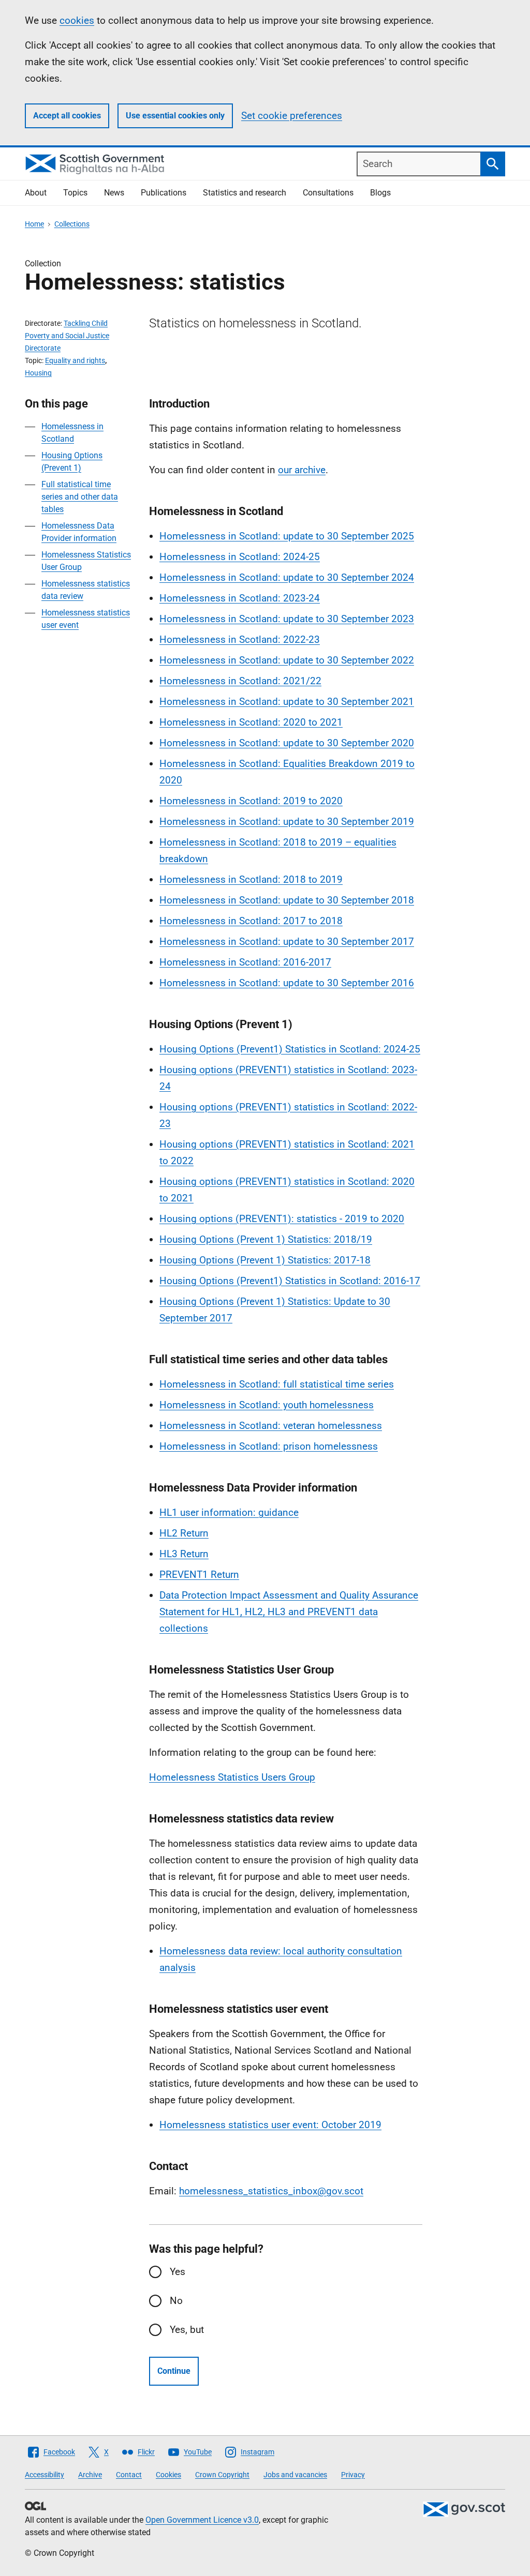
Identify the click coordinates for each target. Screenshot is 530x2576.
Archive (90, 2475)
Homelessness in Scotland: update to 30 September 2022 (287, 660)
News (114, 193)
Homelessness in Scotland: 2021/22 (240, 681)
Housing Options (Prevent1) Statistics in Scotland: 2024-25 (290, 1049)
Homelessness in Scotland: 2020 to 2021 (251, 722)
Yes (178, 2272)
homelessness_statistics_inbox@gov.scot (271, 2191)
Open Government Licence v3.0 (202, 2520)
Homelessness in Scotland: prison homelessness (269, 1446)
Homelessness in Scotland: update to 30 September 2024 (287, 577)
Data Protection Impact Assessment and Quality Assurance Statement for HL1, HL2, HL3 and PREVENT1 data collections (289, 1612)
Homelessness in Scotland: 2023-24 (240, 598)
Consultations (328, 193)
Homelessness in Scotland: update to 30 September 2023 (287, 619)
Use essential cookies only (175, 116)
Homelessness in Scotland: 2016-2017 (245, 962)
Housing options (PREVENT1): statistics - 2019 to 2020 (282, 1219)
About (36, 193)
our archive (302, 470)
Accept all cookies (67, 116)
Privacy (353, 2475)
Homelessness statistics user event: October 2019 (270, 2125)
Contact (129, 2475)
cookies (77, 20)
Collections (72, 224)
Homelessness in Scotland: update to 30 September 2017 (287, 941)
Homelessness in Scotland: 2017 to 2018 (251, 921)
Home (34, 224)
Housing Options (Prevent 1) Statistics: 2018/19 (266, 1239)
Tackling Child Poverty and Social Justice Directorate (67, 336)
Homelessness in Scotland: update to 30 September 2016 (287, 983)
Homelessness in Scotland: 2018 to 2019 (251, 879)
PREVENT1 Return (199, 1575)
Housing (38, 373)
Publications (164, 193)
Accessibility (45, 2475)
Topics (75, 193)
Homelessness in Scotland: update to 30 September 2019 (287, 822)
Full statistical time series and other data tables (80, 497)
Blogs (380, 193)
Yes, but (187, 2330)
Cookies (168, 2475)
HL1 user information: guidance (229, 1512)
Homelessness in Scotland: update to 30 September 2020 (287, 743)
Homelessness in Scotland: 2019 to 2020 (251, 801)
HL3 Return (184, 1554)
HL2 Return (184, 1533)
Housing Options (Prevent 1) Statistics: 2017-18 (265, 1260)
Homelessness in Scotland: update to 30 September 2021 (287, 702)
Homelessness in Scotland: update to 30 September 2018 (287, 900)
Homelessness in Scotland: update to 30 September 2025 (287, 536)
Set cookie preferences (292, 116)
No (176, 2301)
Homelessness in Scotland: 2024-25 (240, 557)
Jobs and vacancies (295, 2475)
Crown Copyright (222, 2475)
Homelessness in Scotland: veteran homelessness (271, 1426)
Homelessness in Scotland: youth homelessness (267, 1405)
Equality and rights (75, 360)
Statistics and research (245, 193)
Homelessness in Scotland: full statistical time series (277, 1384)
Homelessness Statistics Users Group (232, 1777)
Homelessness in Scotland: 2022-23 (240, 639)
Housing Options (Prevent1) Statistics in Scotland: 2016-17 (290, 1281)
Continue (174, 2371)
